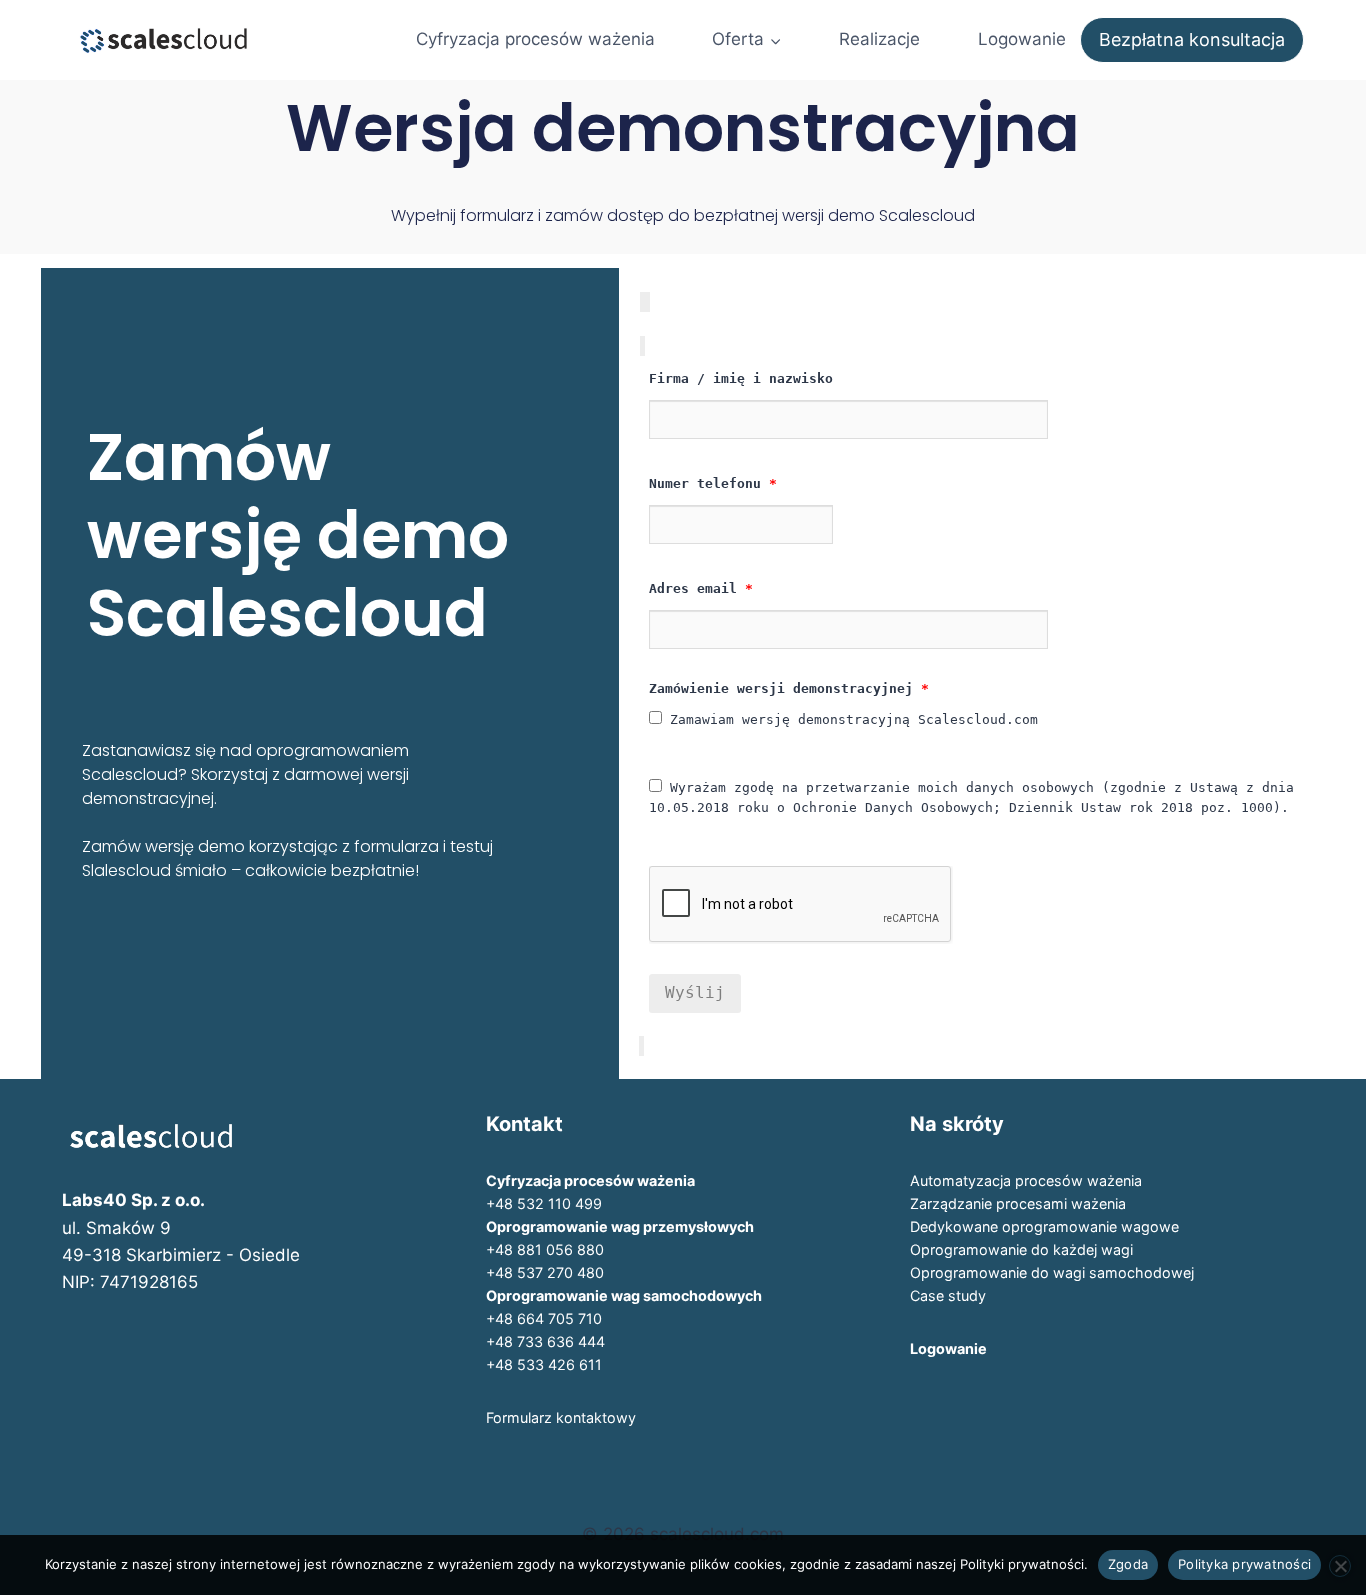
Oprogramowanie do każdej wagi (1021, 1249)
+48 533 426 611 (544, 1364)
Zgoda (1128, 1564)
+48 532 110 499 (544, 1203)
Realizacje (879, 39)
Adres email (701, 588)
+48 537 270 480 (545, 1272)
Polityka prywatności (1244, 1564)
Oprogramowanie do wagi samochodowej (1052, 1272)
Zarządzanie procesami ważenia (1018, 1203)
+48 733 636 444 (545, 1341)
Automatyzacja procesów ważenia (1026, 1180)
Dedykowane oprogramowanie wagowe (1044, 1226)
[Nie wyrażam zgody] (1340, 1566)
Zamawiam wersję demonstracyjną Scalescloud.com (850, 719)
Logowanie (1022, 39)
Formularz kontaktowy (561, 1417)
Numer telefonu (713, 483)
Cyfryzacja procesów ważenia (535, 39)
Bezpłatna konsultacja (1192, 39)
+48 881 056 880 (545, 1249)
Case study (948, 1295)
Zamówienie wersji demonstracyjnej (789, 688)
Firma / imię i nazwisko (741, 378)
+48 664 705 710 (544, 1318)
